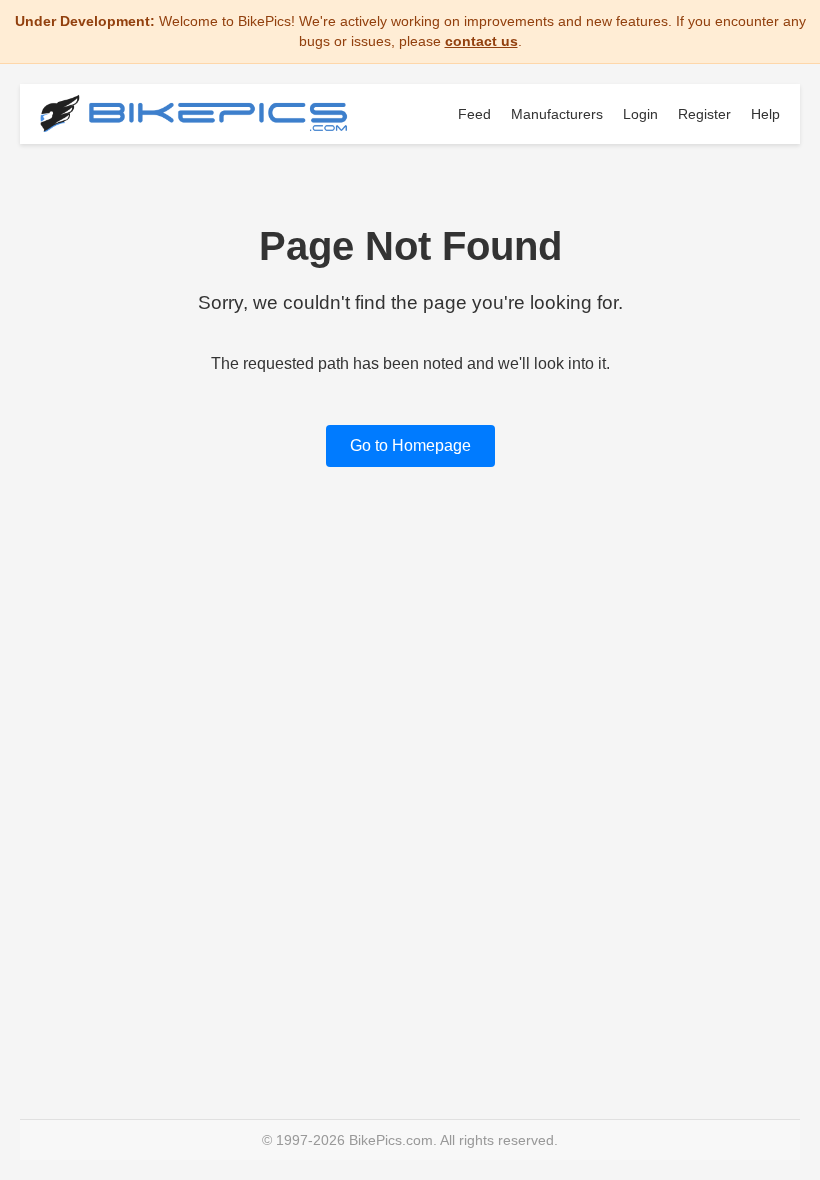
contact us (481, 41)
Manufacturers (557, 114)
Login (640, 114)
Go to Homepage (410, 445)
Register (704, 114)
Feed (474, 114)
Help (765, 114)
